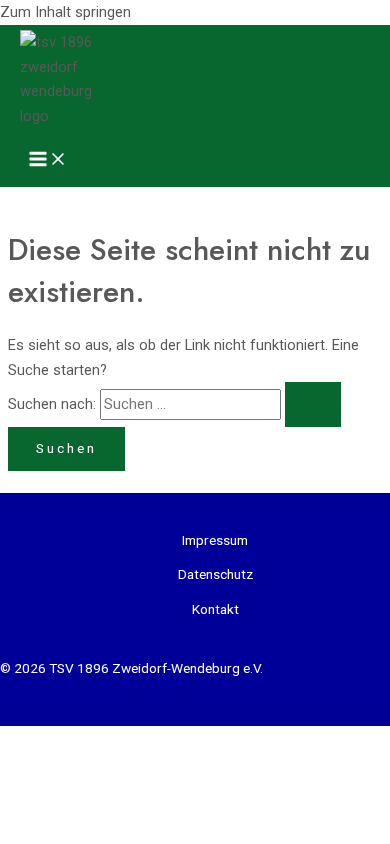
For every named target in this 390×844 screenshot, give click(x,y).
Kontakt (215, 609)
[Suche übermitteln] (313, 404)
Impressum (215, 540)
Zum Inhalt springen (65, 12)
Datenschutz (215, 574)
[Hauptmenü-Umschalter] (48, 160)
